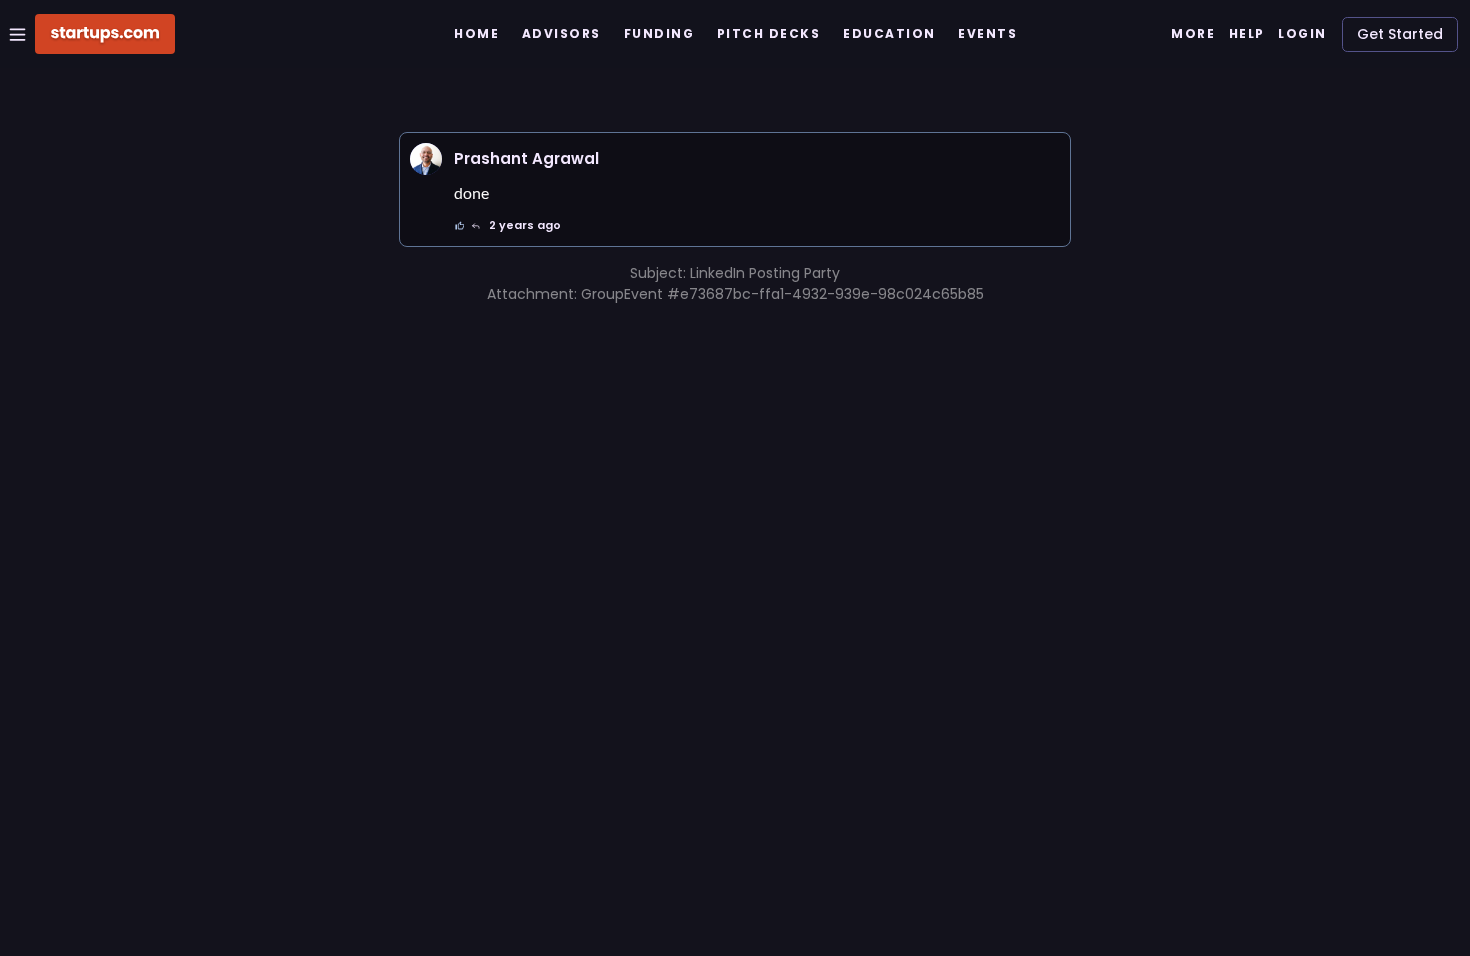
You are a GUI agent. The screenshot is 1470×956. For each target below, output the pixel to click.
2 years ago (525, 225)
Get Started (1400, 34)
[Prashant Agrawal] (426, 159)
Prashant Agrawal (526, 158)
